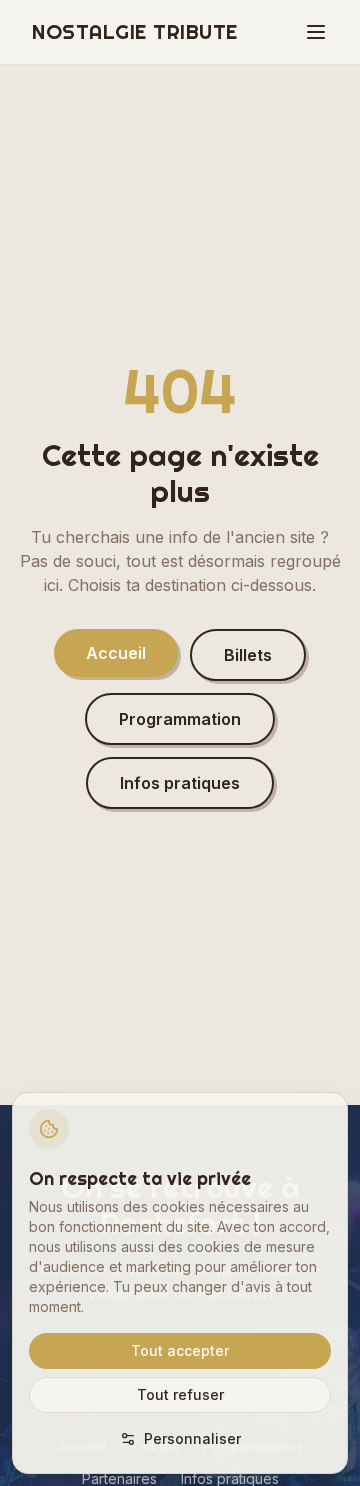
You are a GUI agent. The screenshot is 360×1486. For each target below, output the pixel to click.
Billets (248, 655)
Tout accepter (180, 1350)
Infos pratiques (180, 783)
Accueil (116, 653)
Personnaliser (192, 1438)
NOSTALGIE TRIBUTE (135, 31)
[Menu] (316, 32)
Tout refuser (180, 1394)
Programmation (180, 719)
